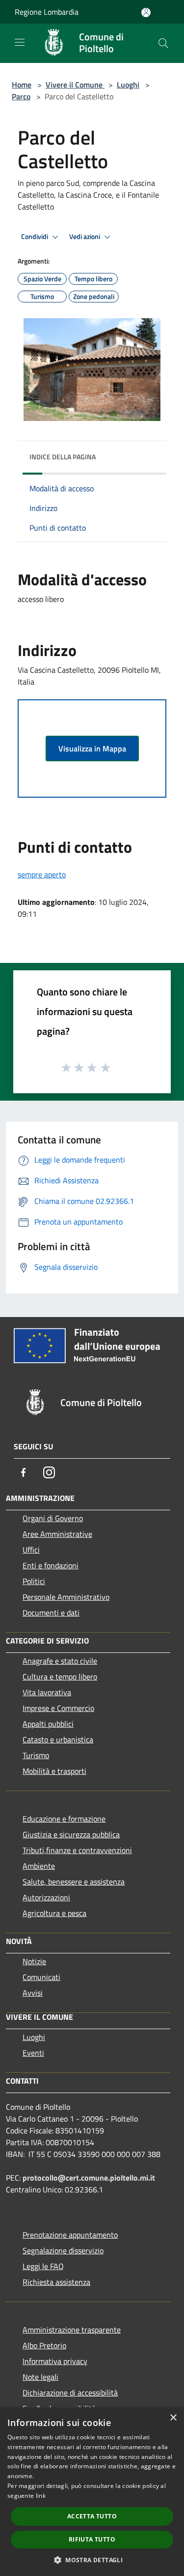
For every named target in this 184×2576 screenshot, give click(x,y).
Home (22, 85)
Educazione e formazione (64, 1819)
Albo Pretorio (44, 2345)
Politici (34, 1581)
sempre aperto (42, 874)
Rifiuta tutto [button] (92, 2539)
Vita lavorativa (47, 1692)
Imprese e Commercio (58, 1708)
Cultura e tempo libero (60, 1677)
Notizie (34, 1961)
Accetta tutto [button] (92, 2516)
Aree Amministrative (57, 1534)
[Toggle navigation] (20, 42)
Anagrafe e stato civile (60, 1661)
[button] (92, 2560)
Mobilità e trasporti (54, 1771)
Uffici (31, 1550)
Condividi (35, 237)
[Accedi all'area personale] (146, 13)
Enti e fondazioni (51, 1565)
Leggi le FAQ (43, 2266)
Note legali (40, 2377)
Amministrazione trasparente (72, 2330)
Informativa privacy (55, 2361)
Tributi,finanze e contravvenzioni (77, 1850)
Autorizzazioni (46, 1897)
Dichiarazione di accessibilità (70, 2393)
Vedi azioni (85, 237)
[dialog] (92, 2492)
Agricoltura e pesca (54, 1913)
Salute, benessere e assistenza (74, 1882)
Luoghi (128, 85)
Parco (21, 96)
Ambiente (39, 1866)
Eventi (33, 2053)
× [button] (173, 2418)
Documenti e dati (51, 1613)
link (41, 2496)
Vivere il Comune (75, 85)
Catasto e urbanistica (58, 1739)
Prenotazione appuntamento (70, 2235)
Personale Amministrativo (66, 1597)
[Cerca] (163, 43)
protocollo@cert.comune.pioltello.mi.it (89, 2178)
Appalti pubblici (48, 1724)
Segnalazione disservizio (63, 2250)
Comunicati (41, 1977)
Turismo (36, 1755)
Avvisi (33, 1993)
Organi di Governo (53, 1518)
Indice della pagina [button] (63, 457)
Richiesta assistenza (56, 2282)
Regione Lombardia (47, 12)
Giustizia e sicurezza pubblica (71, 1834)
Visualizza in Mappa (92, 749)
